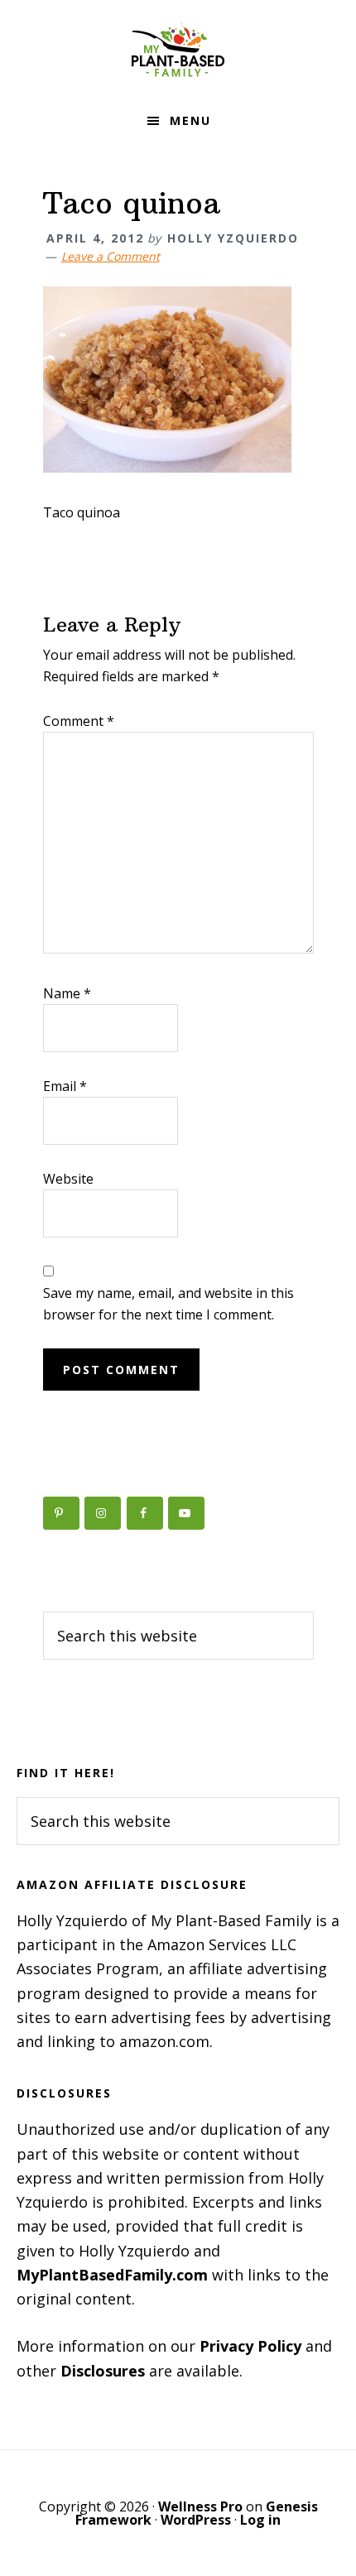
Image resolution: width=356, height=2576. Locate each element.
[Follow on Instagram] (103, 1513)
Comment (79, 721)
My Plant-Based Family (178, 50)
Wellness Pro (200, 2506)
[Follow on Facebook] (145, 1513)
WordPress (196, 2520)
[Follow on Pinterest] (61, 1513)
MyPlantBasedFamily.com (112, 2275)
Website (68, 1179)
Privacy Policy (250, 2346)
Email (65, 1086)
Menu (190, 120)
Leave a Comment (111, 256)
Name (67, 993)
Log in (260, 2520)
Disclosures (103, 2371)
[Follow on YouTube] (186, 1513)
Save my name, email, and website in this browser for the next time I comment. (168, 1304)
